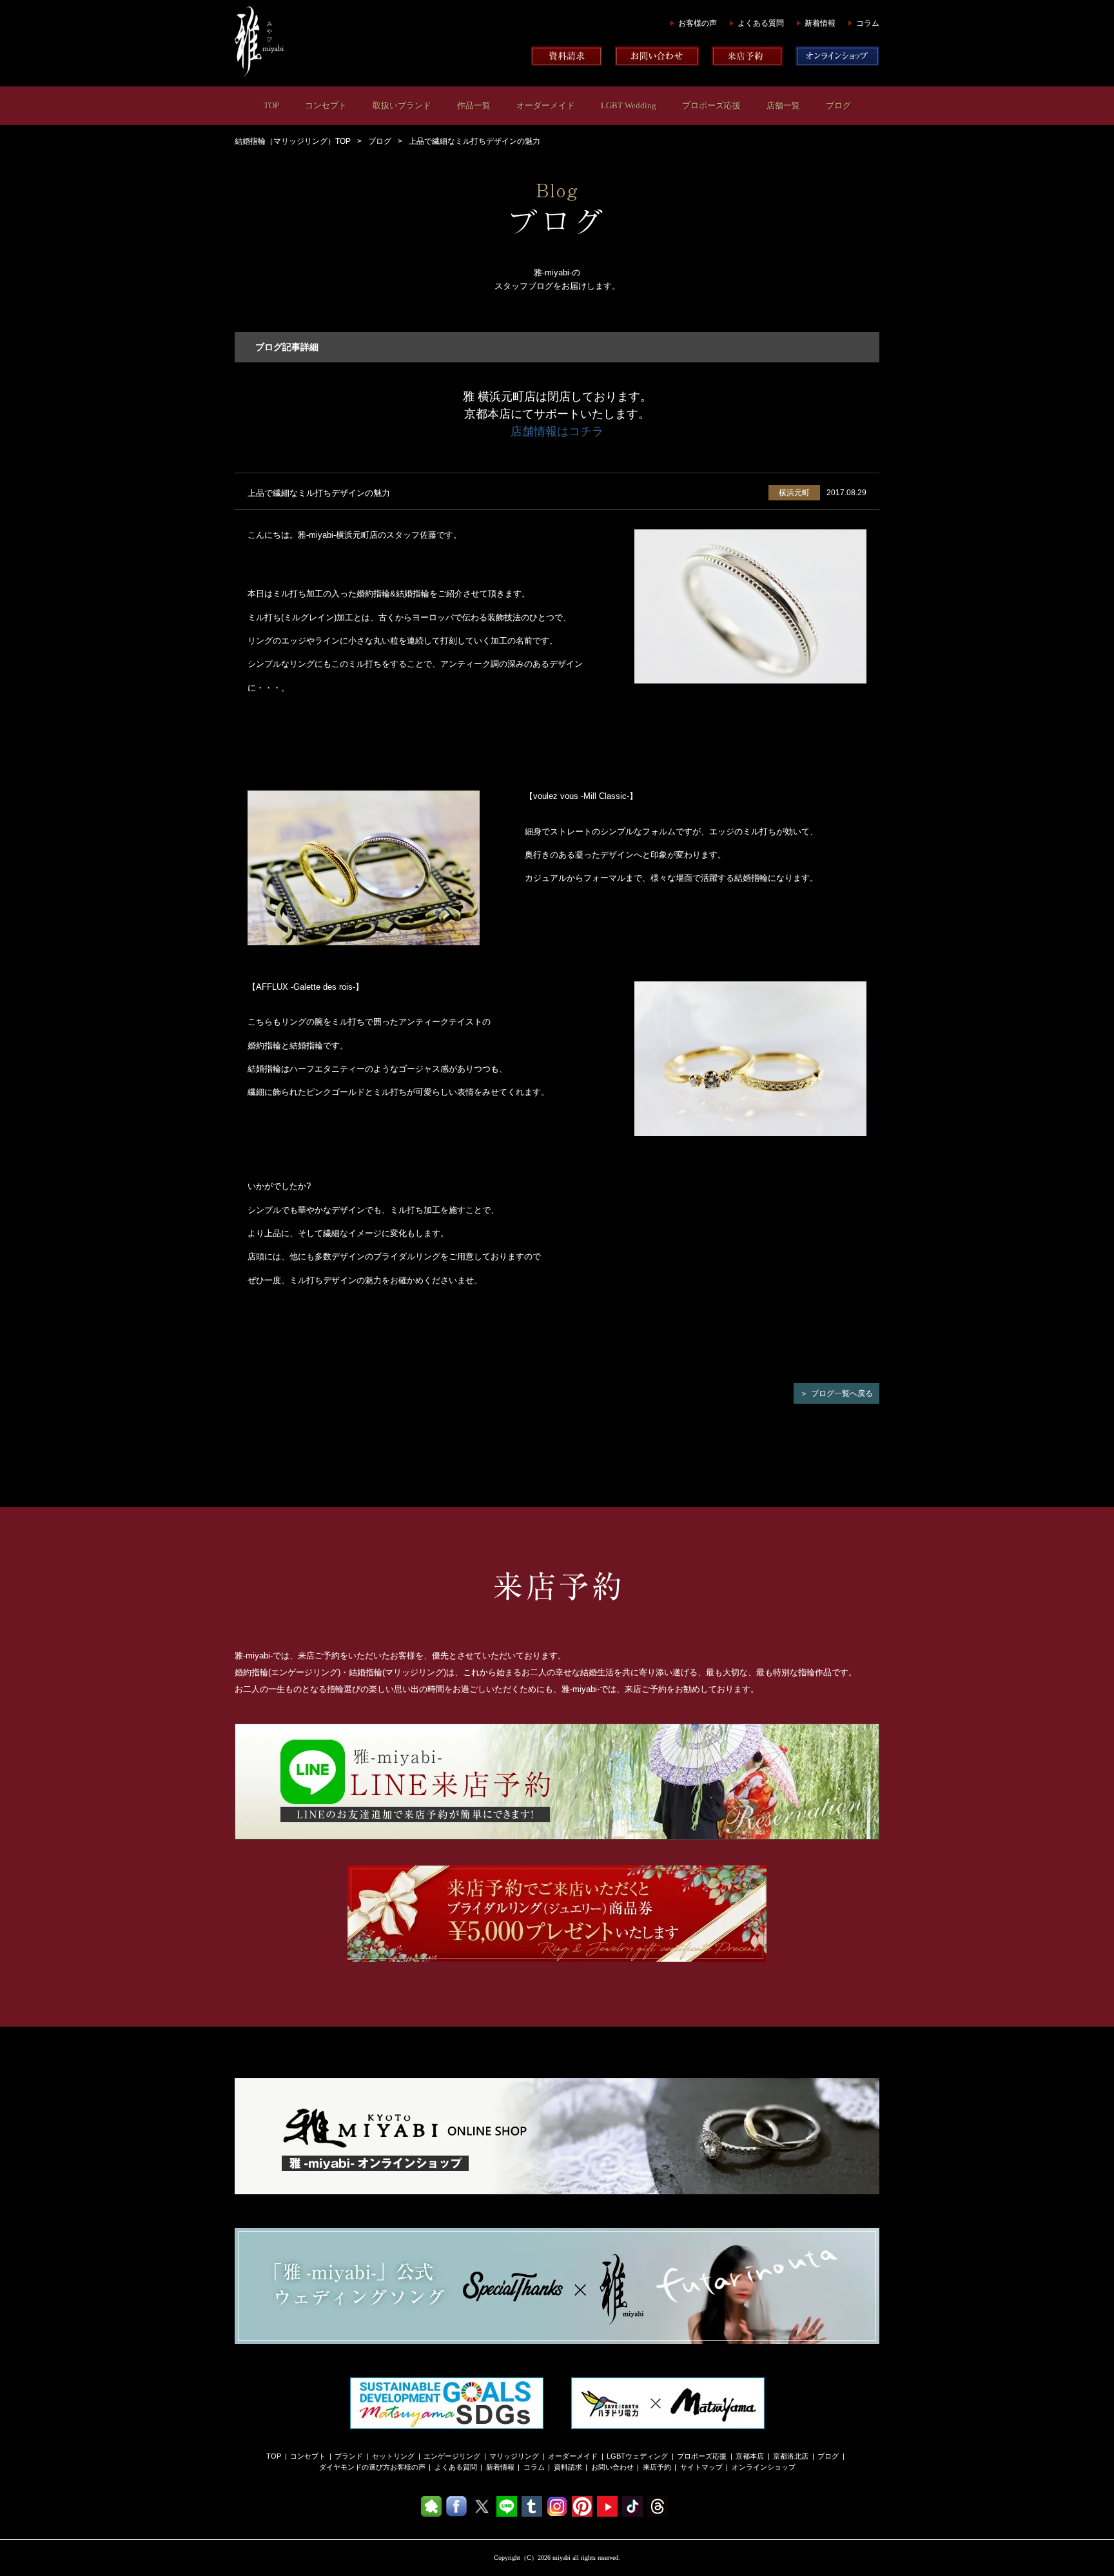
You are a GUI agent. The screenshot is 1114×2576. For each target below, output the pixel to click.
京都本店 (750, 2456)
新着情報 (820, 23)
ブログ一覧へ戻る (842, 1393)
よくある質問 (761, 23)
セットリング (393, 2456)
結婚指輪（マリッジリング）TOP (293, 141)
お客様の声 (698, 23)
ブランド (349, 2456)
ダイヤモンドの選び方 (355, 2467)
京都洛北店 (791, 2456)
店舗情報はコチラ (557, 431)
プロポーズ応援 (711, 105)
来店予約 (657, 2467)
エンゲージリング (452, 2456)
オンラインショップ (764, 2467)
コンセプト (326, 105)
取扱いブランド (402, 105)
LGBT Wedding (629, 105)
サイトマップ (701, 2467)
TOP (271, 105)
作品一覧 (474, 105)
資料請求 (568, 2467)
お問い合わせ (612, 2467)
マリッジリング (514, 2456)
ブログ (838, 105)
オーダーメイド (546, 105)
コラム (868, 23)
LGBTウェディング (637, 2456)
